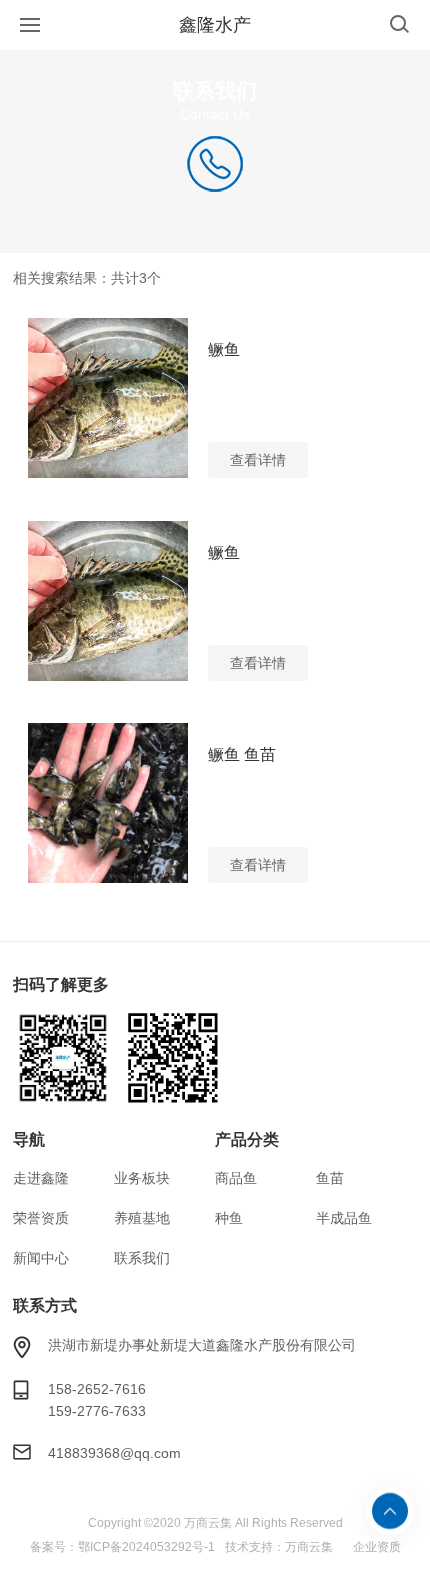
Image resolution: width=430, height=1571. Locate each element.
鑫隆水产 (215, 25)
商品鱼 (236, 1178)
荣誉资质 (41, 1218)
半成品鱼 (344, 1218)
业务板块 (142, 1178)
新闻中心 (41, 1258)
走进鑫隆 (41, 1178)
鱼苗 (330, 1178)
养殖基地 (142, 1218)
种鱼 (229, 1218)
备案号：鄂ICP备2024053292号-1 (122, 1547)
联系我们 (142, 1258)
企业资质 (377, 1547)
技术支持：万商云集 (279, 1547)
